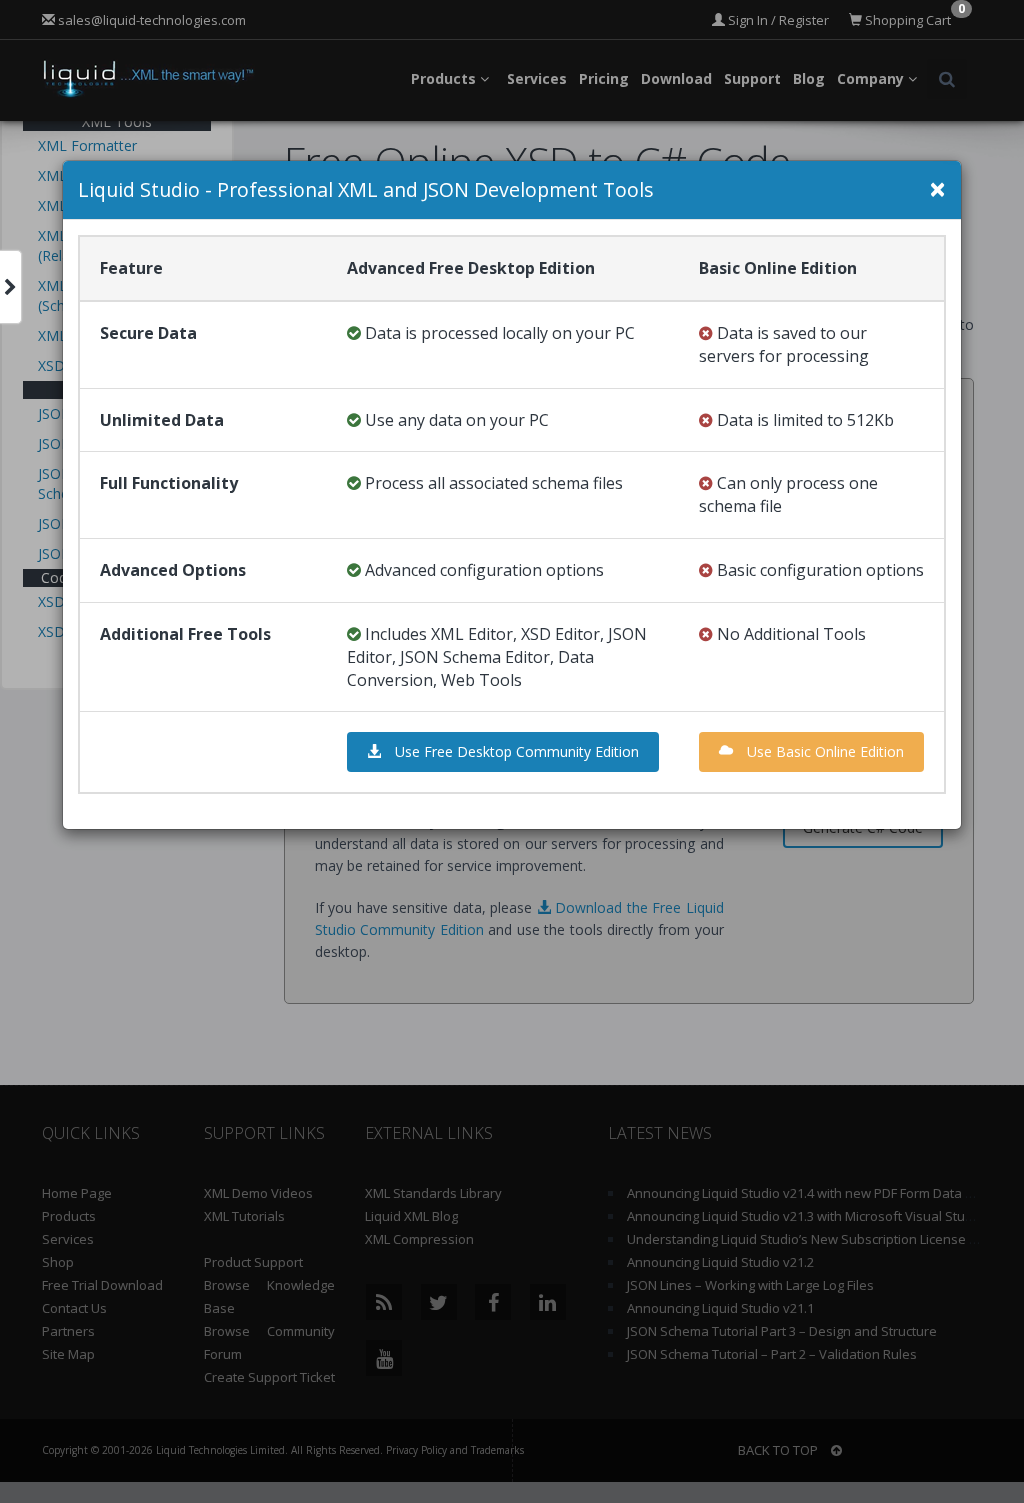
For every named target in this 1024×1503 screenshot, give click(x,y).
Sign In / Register (777, 20)
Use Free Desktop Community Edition (515, 751)
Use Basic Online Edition (823, 751)
